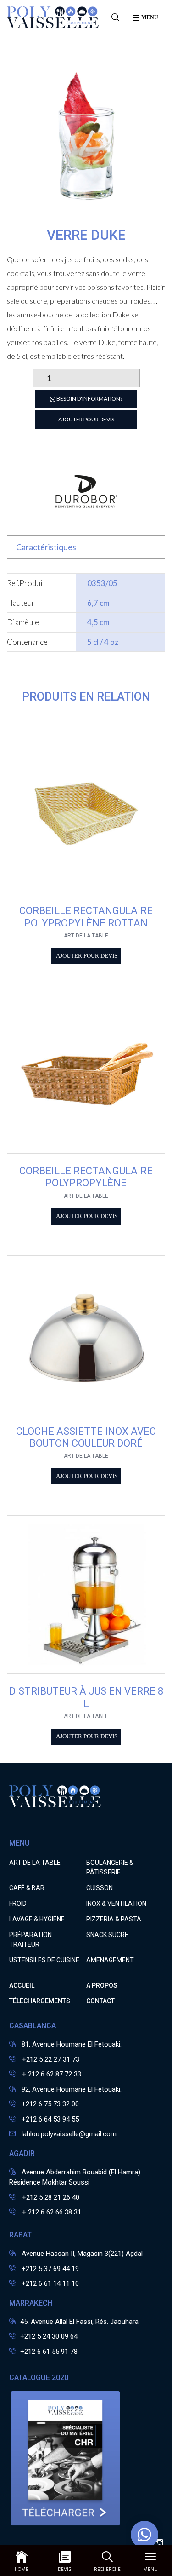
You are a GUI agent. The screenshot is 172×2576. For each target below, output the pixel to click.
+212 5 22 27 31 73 (50, 2059)
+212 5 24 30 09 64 (49, 2336)
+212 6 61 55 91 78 (49, 2352)
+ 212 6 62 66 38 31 (51, 2212)
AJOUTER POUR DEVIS (86, 419)
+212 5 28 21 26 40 (50, 2197)
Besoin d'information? (89, 399)
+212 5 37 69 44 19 (50, 2269)
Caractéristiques (46, 547)
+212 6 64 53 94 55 (50, 2119)
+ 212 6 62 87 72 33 (51, 2074)
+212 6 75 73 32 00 (50, 2104)
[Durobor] (86, 520)
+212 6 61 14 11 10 (50, 2283)
